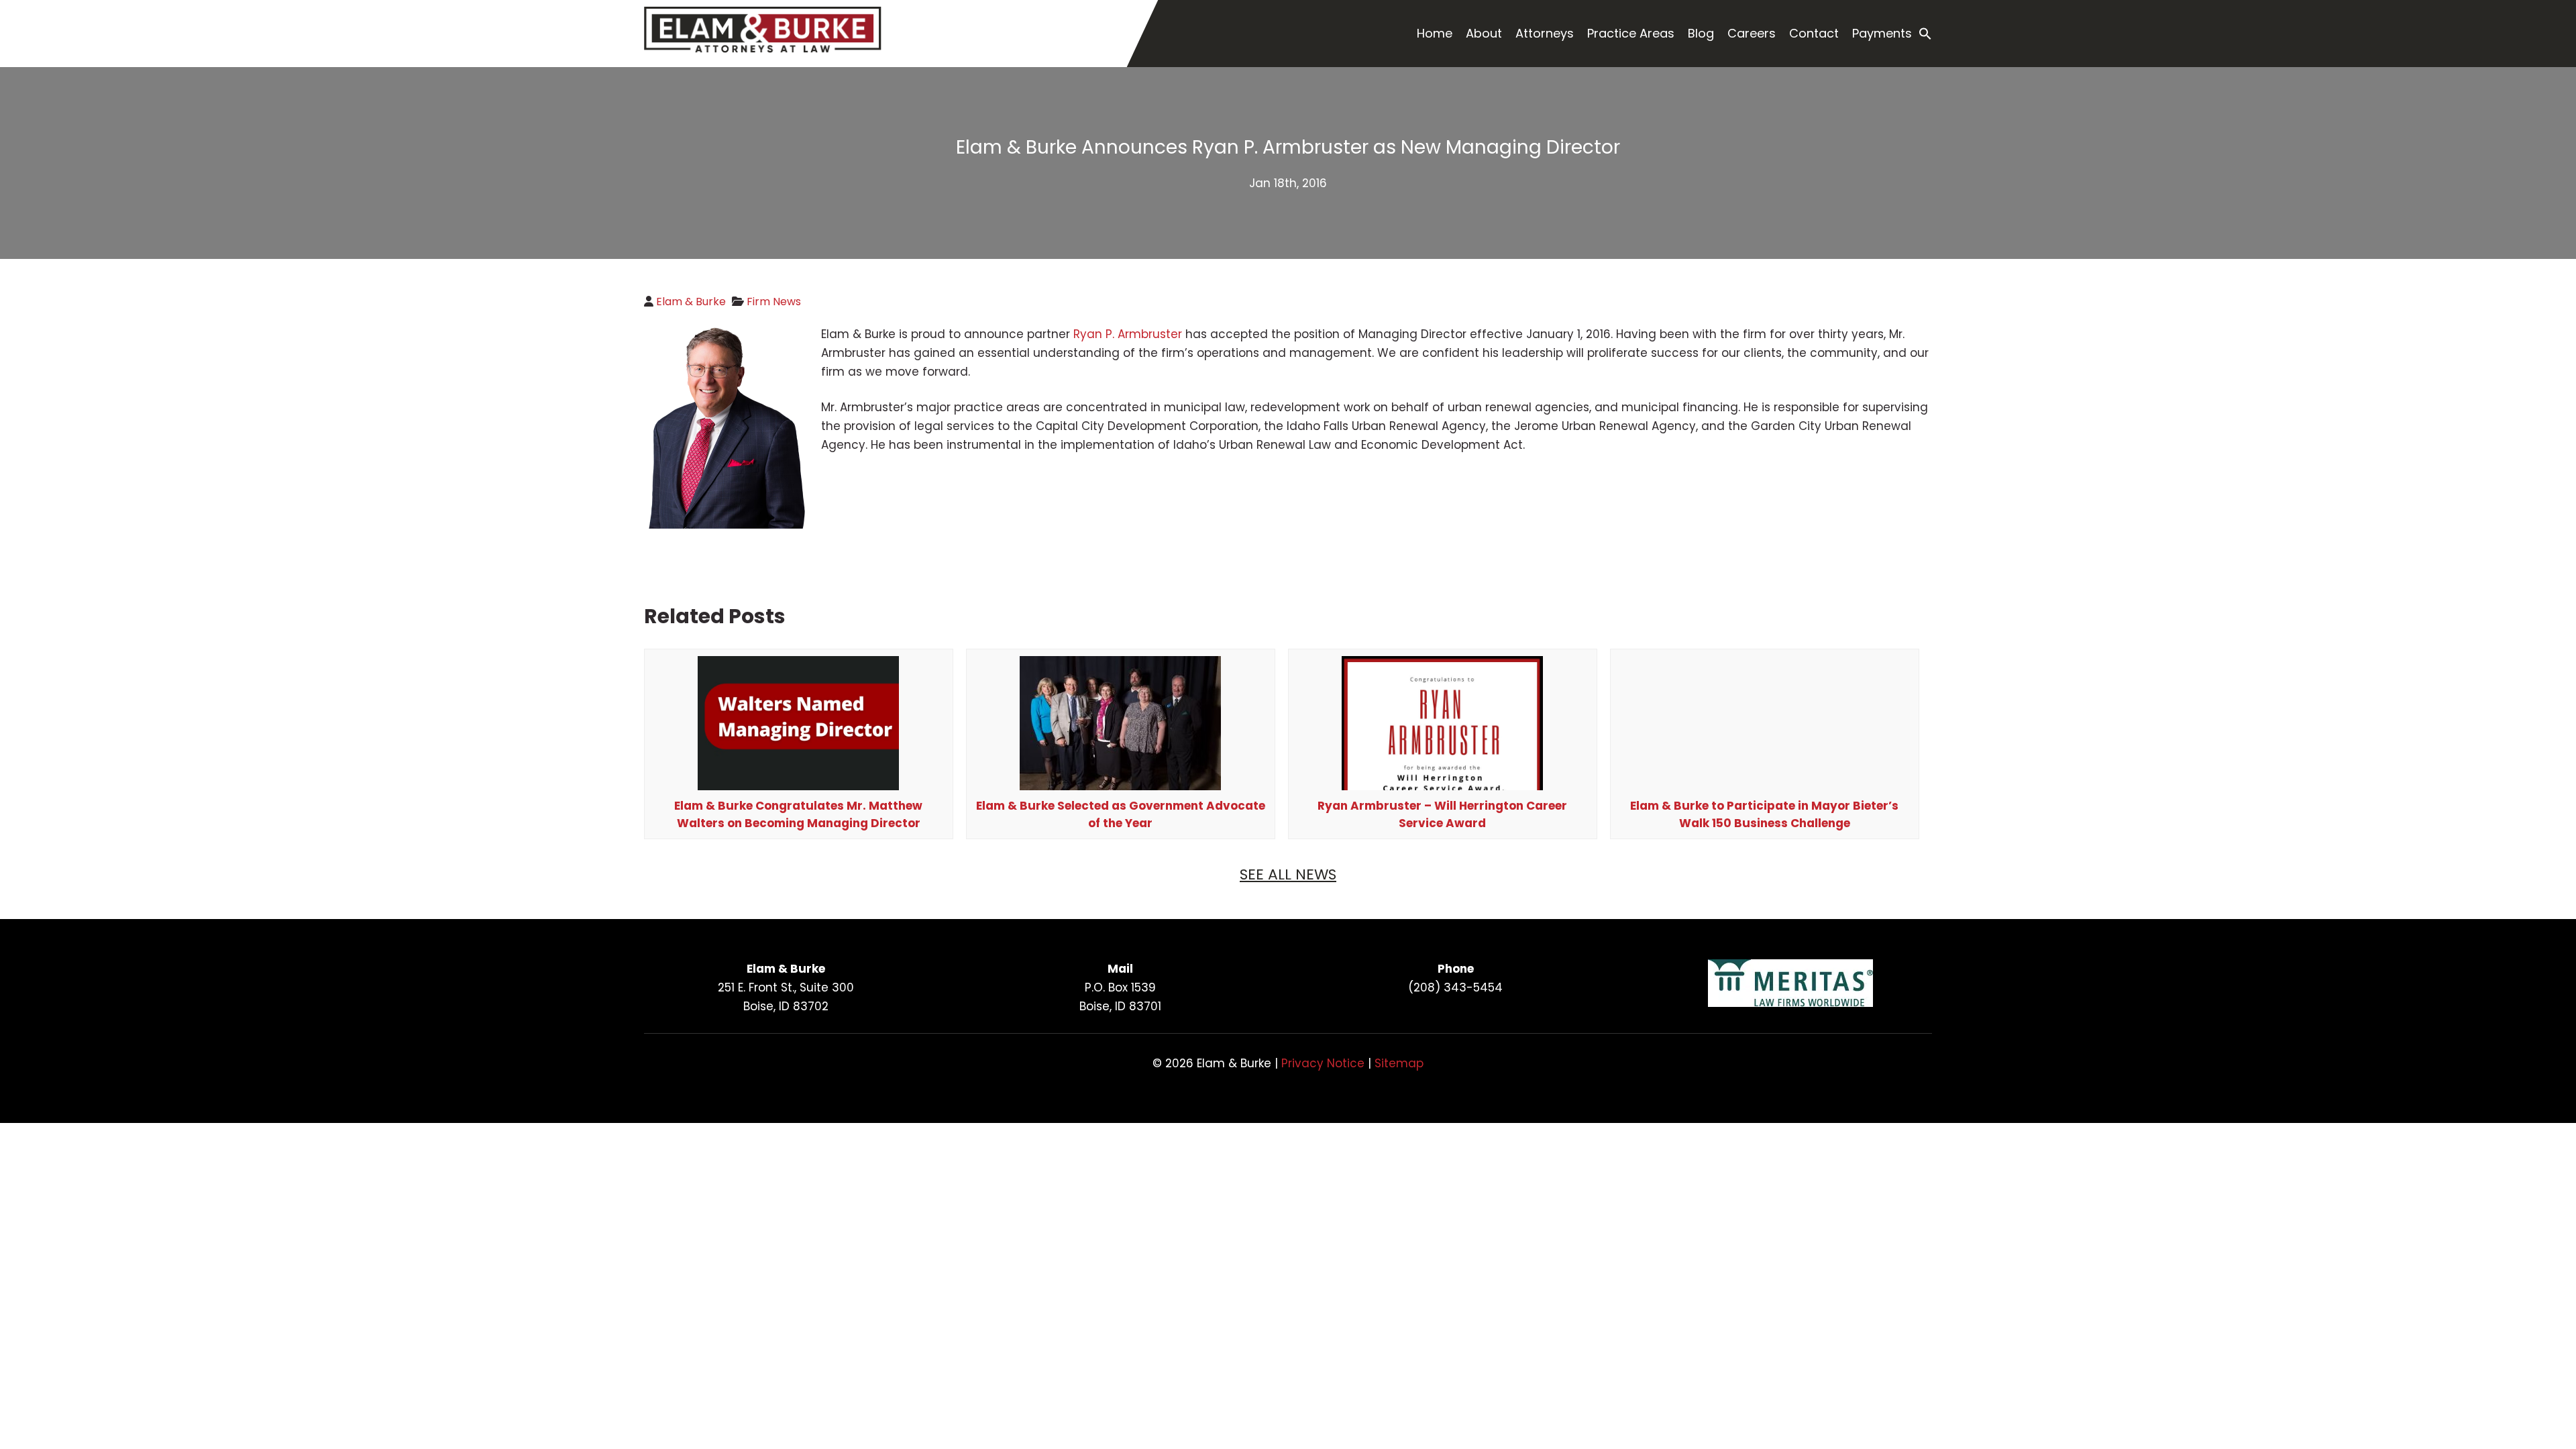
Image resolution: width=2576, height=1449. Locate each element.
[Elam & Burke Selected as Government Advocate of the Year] (1120, 790)
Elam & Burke (691, 302)
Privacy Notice (1323, 1063)
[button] (1925, 34)
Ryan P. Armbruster (1128, 334)
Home (1435, 33)
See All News (1288, 874)
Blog (1701, 33)
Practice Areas (1631, 33)
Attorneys (1545, 33)
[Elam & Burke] (763, 49)
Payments (1882, 33)
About (1484, 33)
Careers (1752, 33)
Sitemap (1399, 1063)
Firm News (774, 302)
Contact (1814, 33)
